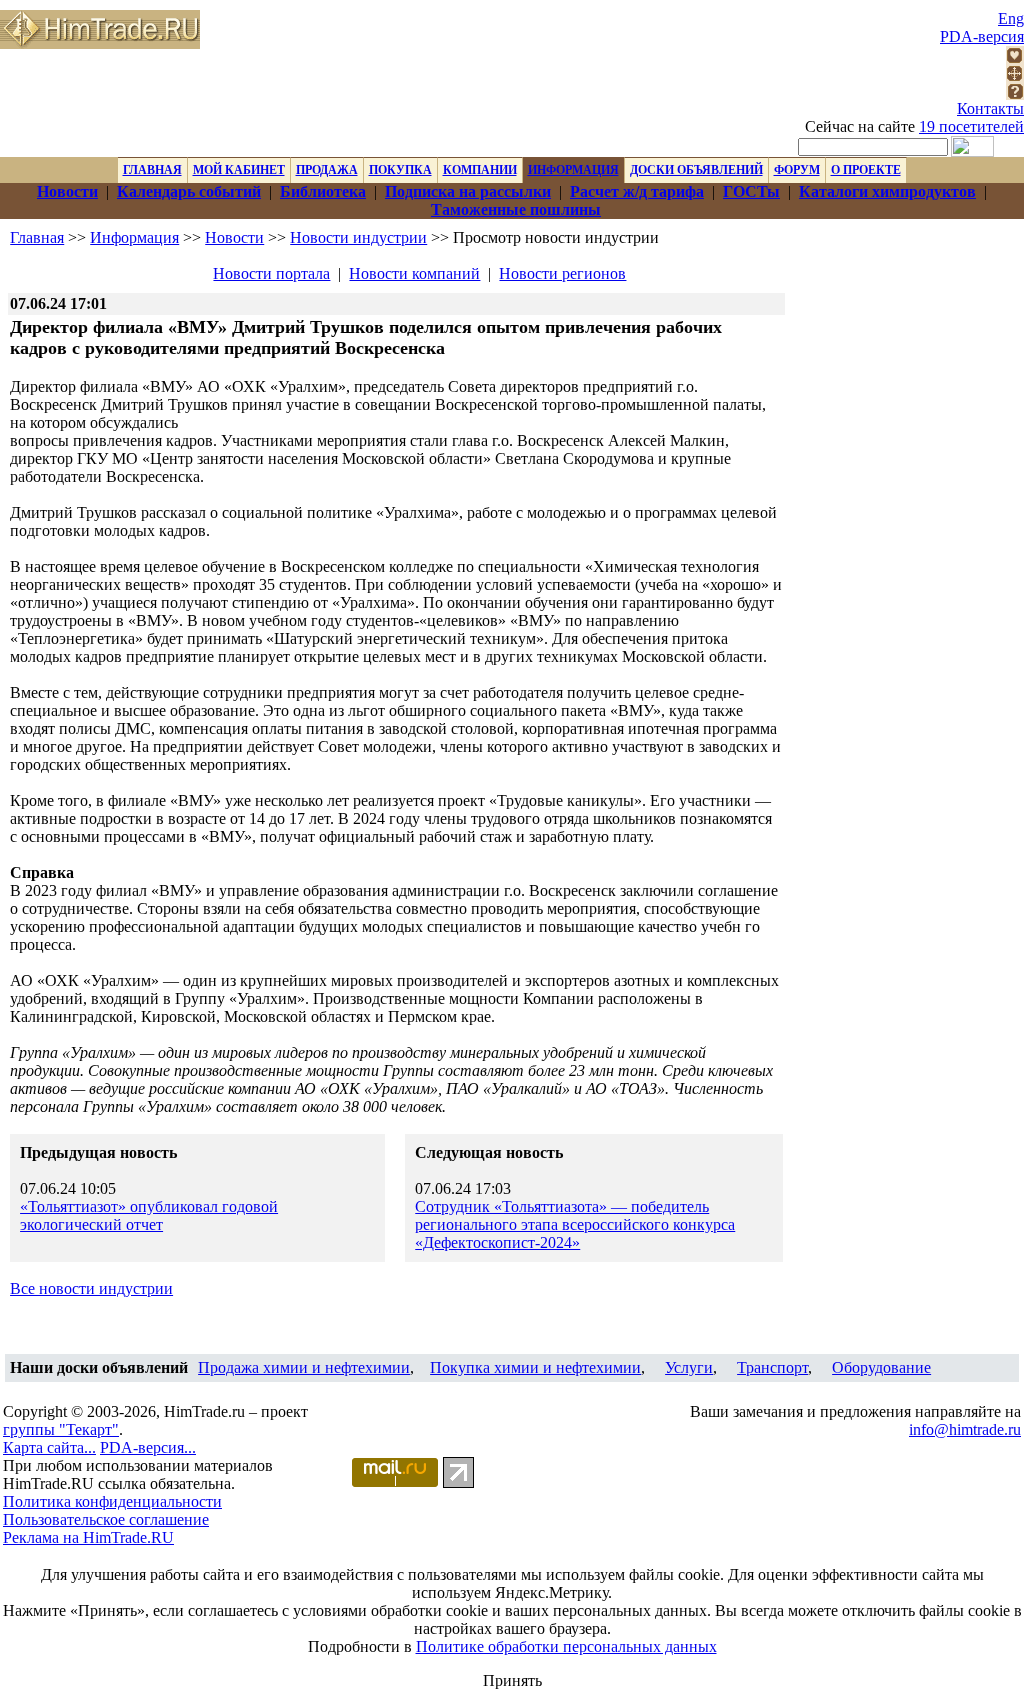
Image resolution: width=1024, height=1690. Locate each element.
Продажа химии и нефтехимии (304, 1367)
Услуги (689, 1367)
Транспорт (772, 1367)
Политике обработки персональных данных (566, 1646)
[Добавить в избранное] (1015, 58)
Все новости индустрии (91, 1288)
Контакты (990, 108)
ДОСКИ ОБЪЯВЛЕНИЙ (696, 170)
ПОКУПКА (400, 170)
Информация (134, 237)
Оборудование (881, 1367)
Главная (37, 237)
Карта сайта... (49, 1447)
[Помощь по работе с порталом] (1015, 94)
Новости (234, 237)
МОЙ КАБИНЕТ (239, 170)
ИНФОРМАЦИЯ (573, 170)
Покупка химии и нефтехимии (535, 1367)
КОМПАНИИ (480, 170)
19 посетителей (971, 126)
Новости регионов (562, 273)
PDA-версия (982, 36)
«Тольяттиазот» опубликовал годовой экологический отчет (149, 1215)
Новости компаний (414, 273)
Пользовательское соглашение (106, 1519)
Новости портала (271, 273)
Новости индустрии (358, 237)
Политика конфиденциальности (112, 1501)
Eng (1011, 18)
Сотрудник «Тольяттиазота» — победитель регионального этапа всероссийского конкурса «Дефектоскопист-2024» (575, 1224)
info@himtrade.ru (965, 1429)
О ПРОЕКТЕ (866, 170)
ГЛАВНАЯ (152, 170)
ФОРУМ (797, 170)
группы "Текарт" (61, 1429)
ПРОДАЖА (327, 170)
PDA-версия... (148, 1447)
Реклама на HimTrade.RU (88, 1537)
